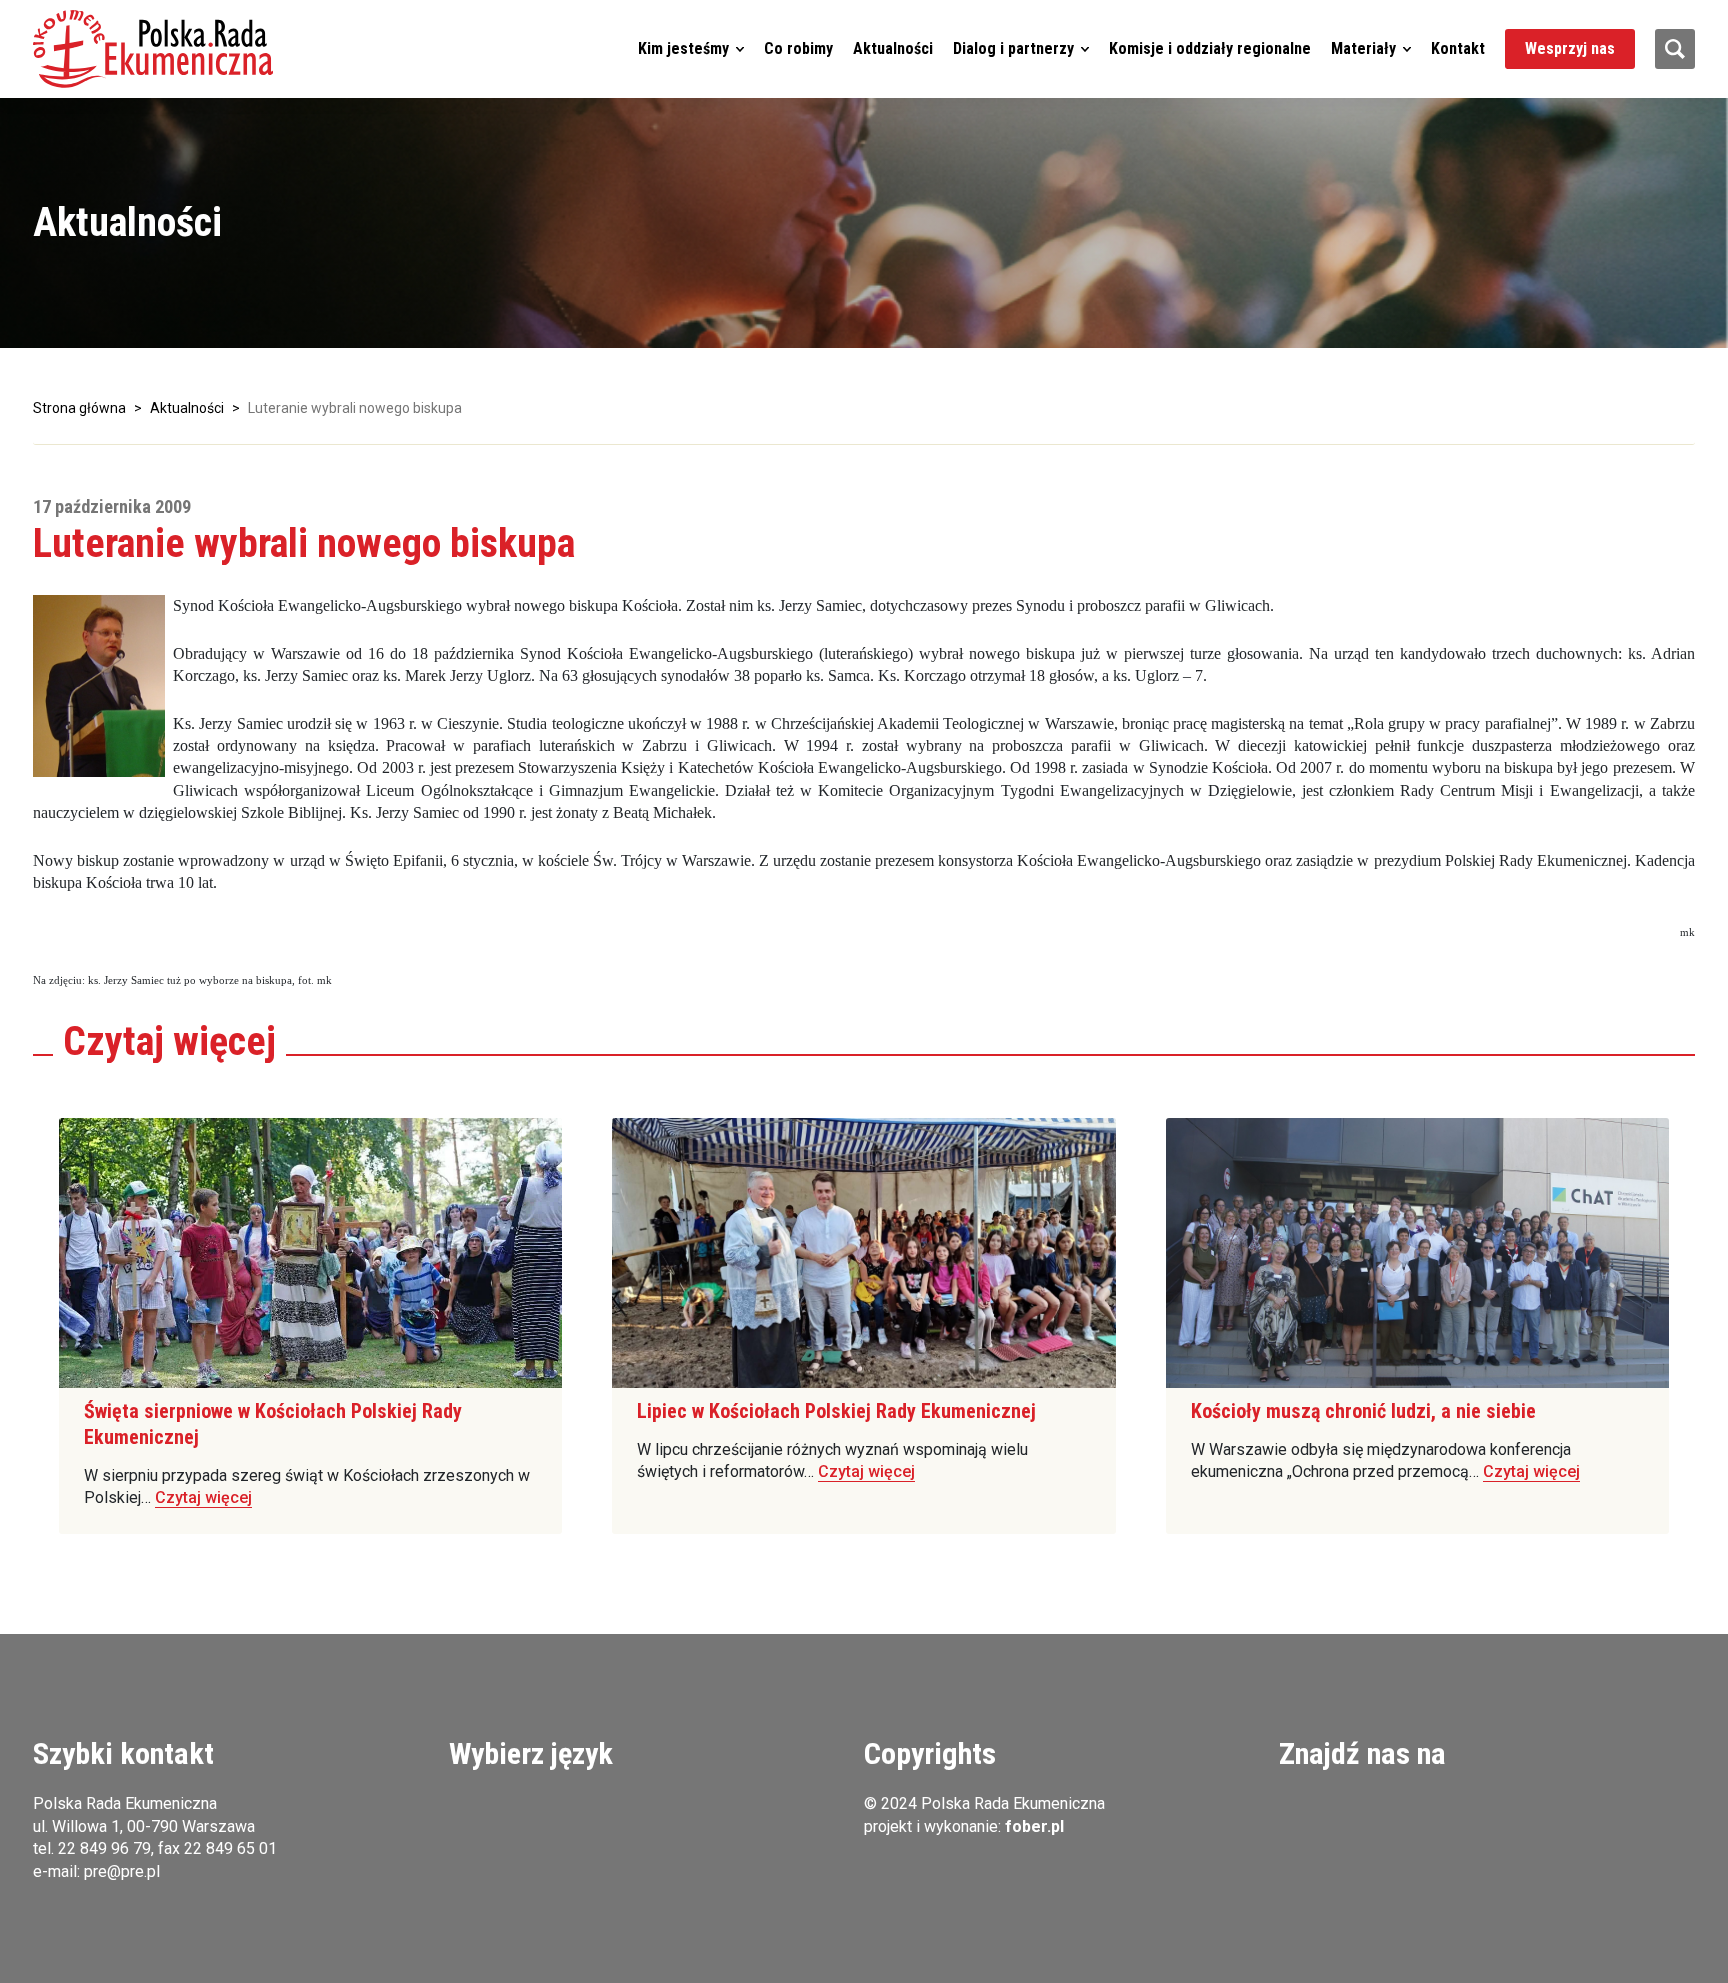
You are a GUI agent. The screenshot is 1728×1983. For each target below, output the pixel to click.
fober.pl (1034, 1826)
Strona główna (79, 408)
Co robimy (798, 48)
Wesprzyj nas (1570, 48)
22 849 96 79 (104, 1848)
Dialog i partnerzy (1013, 48)
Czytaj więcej (203, 1497)
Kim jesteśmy (683, 48)
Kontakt (1458, 48)
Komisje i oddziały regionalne (1210, 48)
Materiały (1363, 48)
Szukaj (1675, 49)
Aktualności (893, 48)
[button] (153, 49)
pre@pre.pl (122, 1871)
